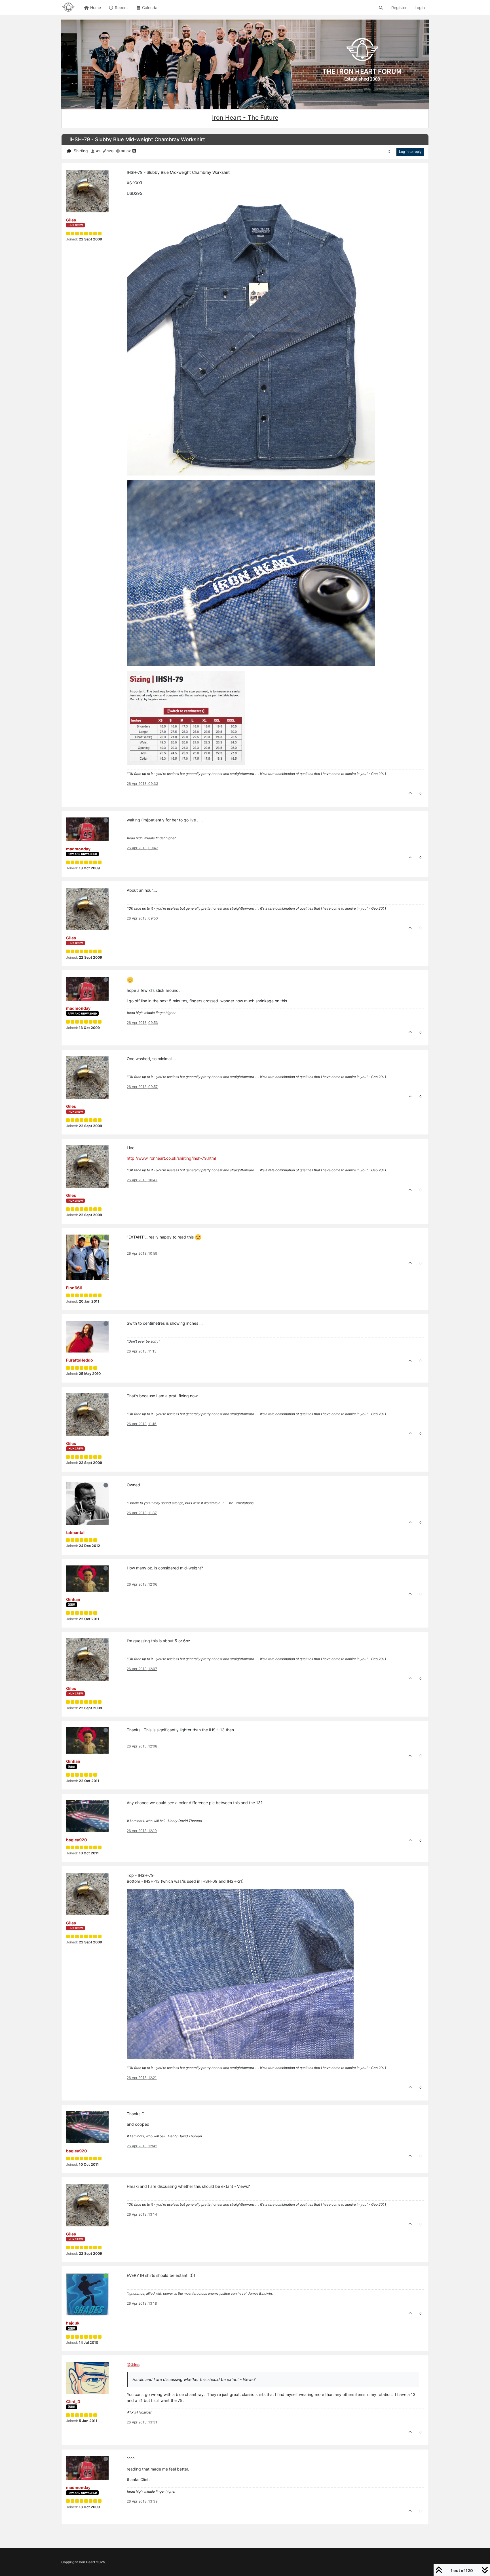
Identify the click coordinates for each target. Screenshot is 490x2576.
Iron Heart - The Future (245, 118)
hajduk (73, 2323)
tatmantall (76, 1532)
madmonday (78, 849)
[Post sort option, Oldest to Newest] (389, 152)
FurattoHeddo (80, 1360)
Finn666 (74, 1288)
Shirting (81, 151)
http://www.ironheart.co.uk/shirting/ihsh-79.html (171, 1158)
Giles (71, 220)
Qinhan (73, 1599)
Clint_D (73, 2401)
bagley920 (77, 1840)
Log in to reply (410, 152)
